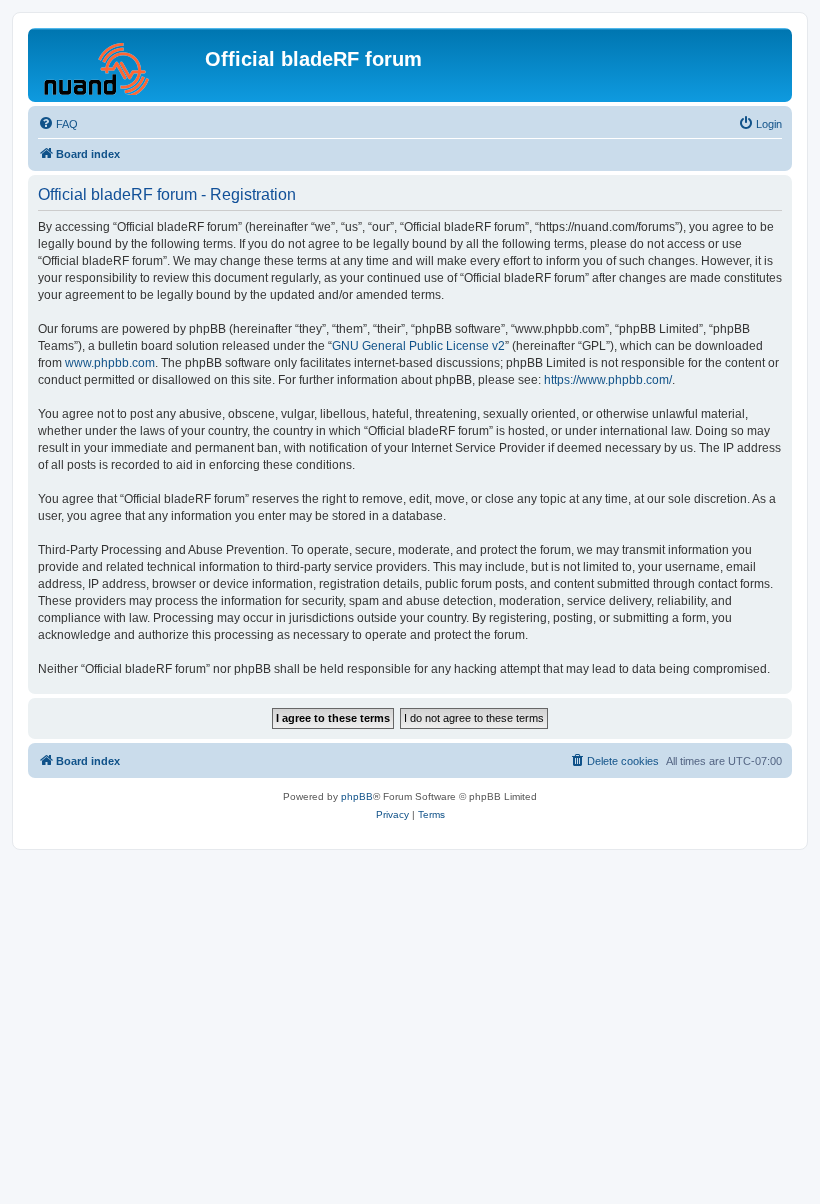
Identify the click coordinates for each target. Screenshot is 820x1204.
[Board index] (119, 65)
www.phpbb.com (110, 363)
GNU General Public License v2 (418, 346)
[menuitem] (58, 124)
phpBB (357, 796)
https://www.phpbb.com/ (608, 380)
